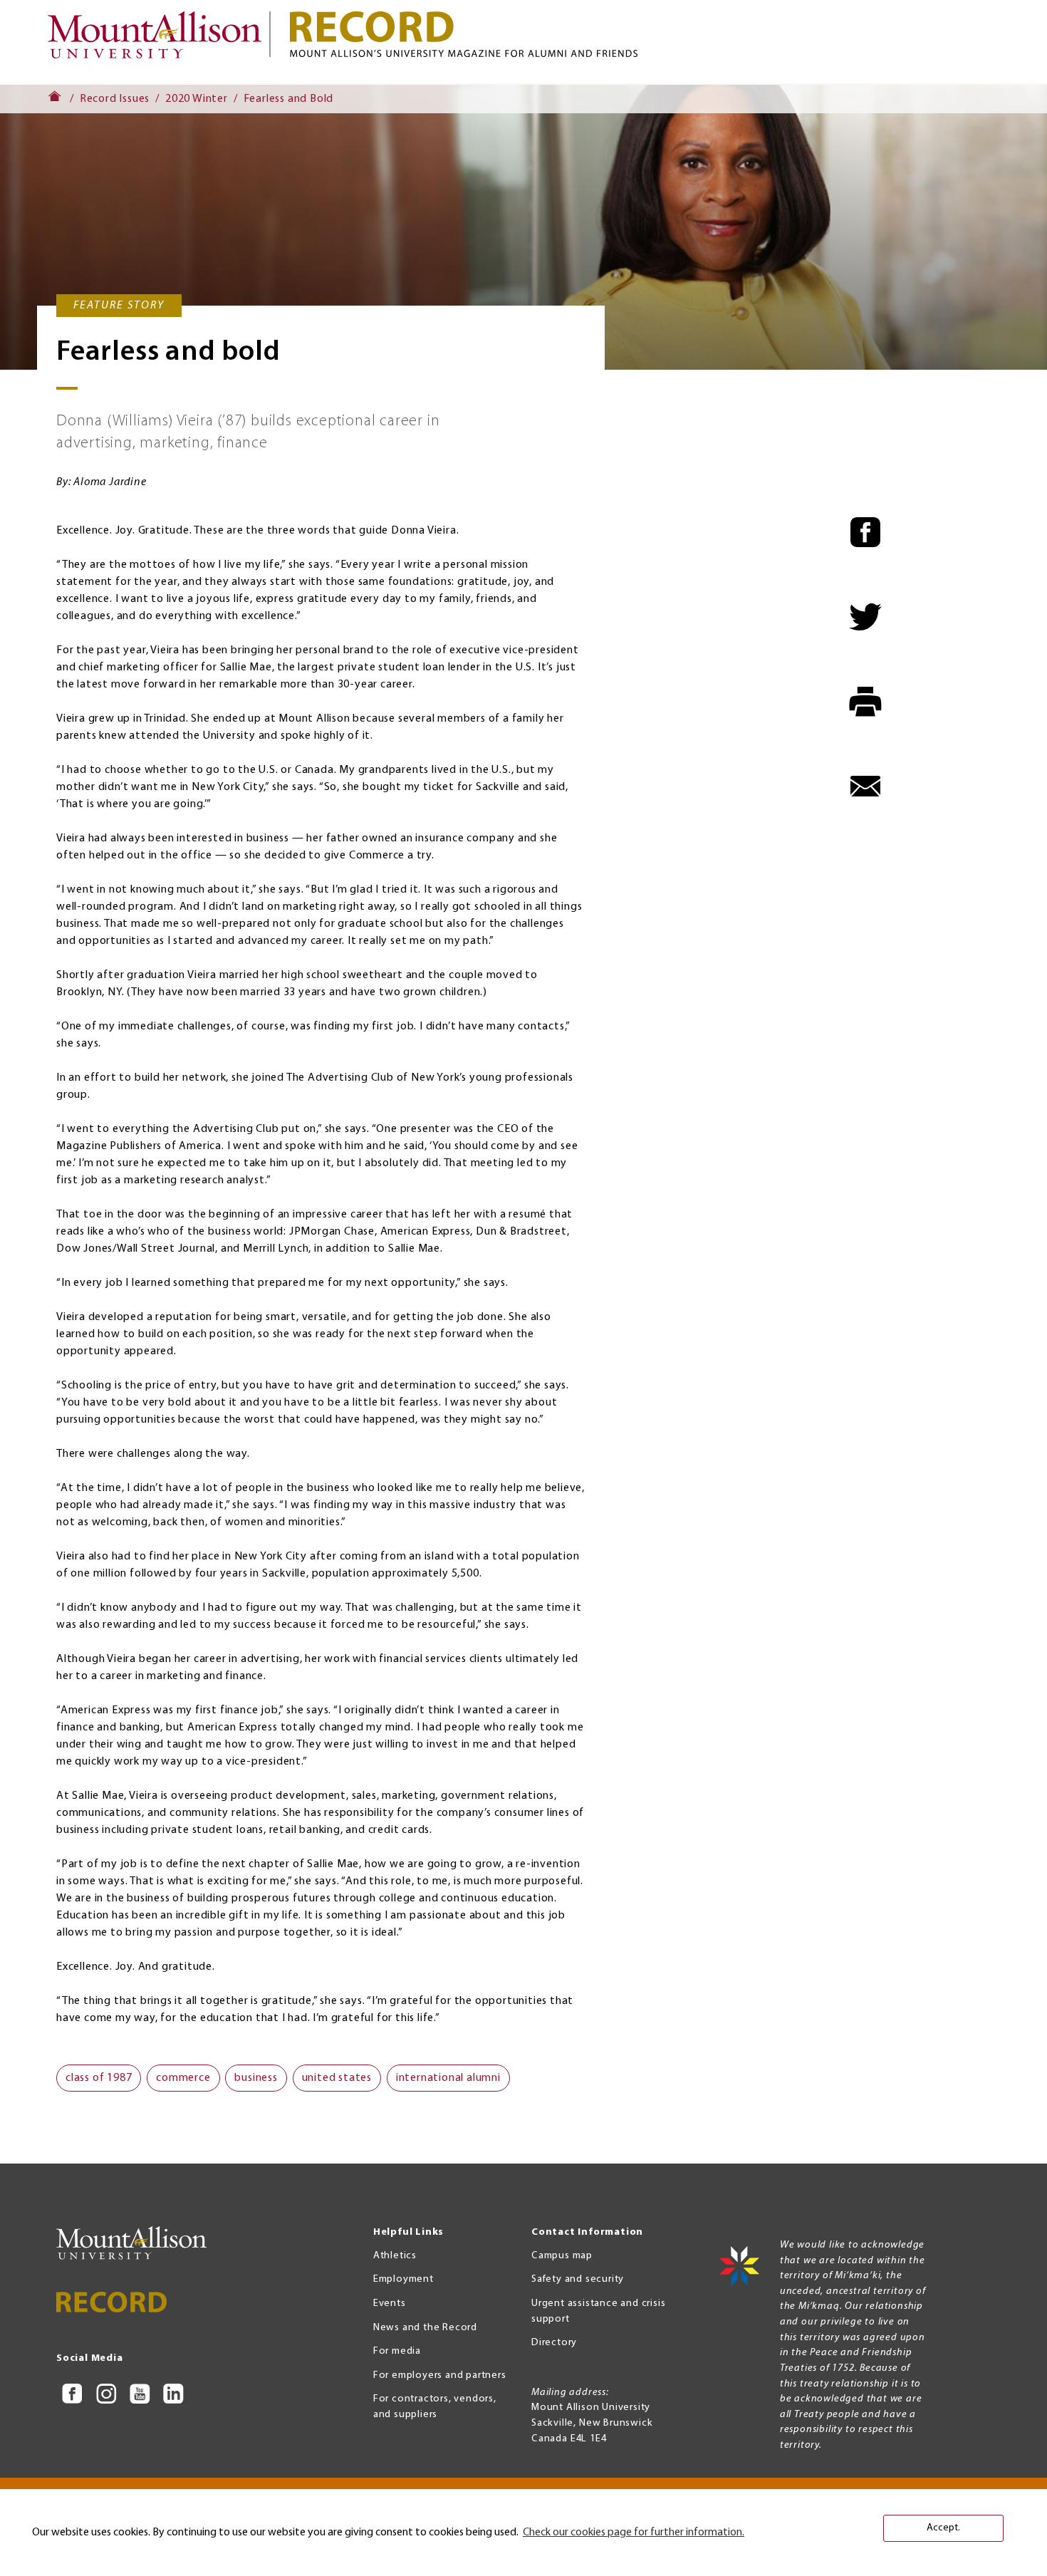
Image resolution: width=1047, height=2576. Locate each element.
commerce (183, 2078)
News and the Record (425, 2328)
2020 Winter (197, 99)
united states (337, 2078)
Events (390, 2304)
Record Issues (115, 99)
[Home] (161, 42)
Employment (403, 2279)
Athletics (395, 2256)
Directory (554, 2343)
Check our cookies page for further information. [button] (634, 2533)
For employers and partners (440, 2375)
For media (397, 2351)
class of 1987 (99, 2078)
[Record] (645, 34)
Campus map (562, 2256)
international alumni (448, 2078)
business (256, 2078)
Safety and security (578, 2279)
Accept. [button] (943, 2528)
